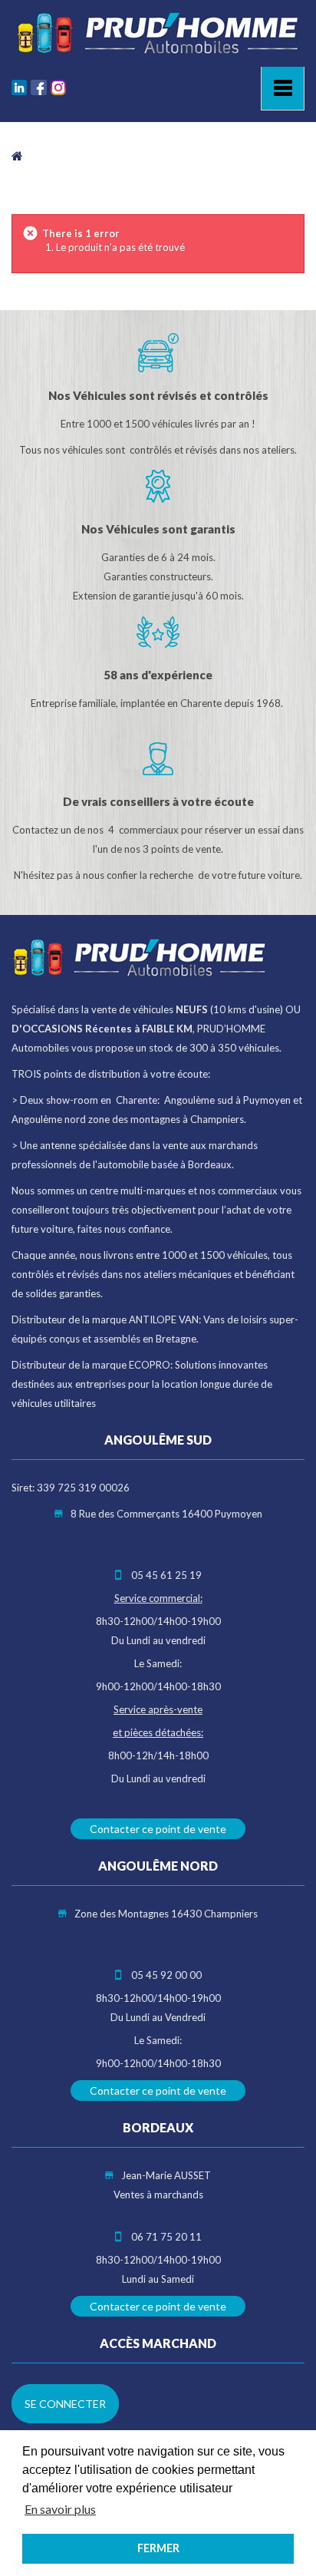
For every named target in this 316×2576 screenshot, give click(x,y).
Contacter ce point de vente (158, 1829)
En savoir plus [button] (60, 2509)
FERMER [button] (158, 2548)
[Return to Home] (17, 155)
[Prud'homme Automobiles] (158, 33)
